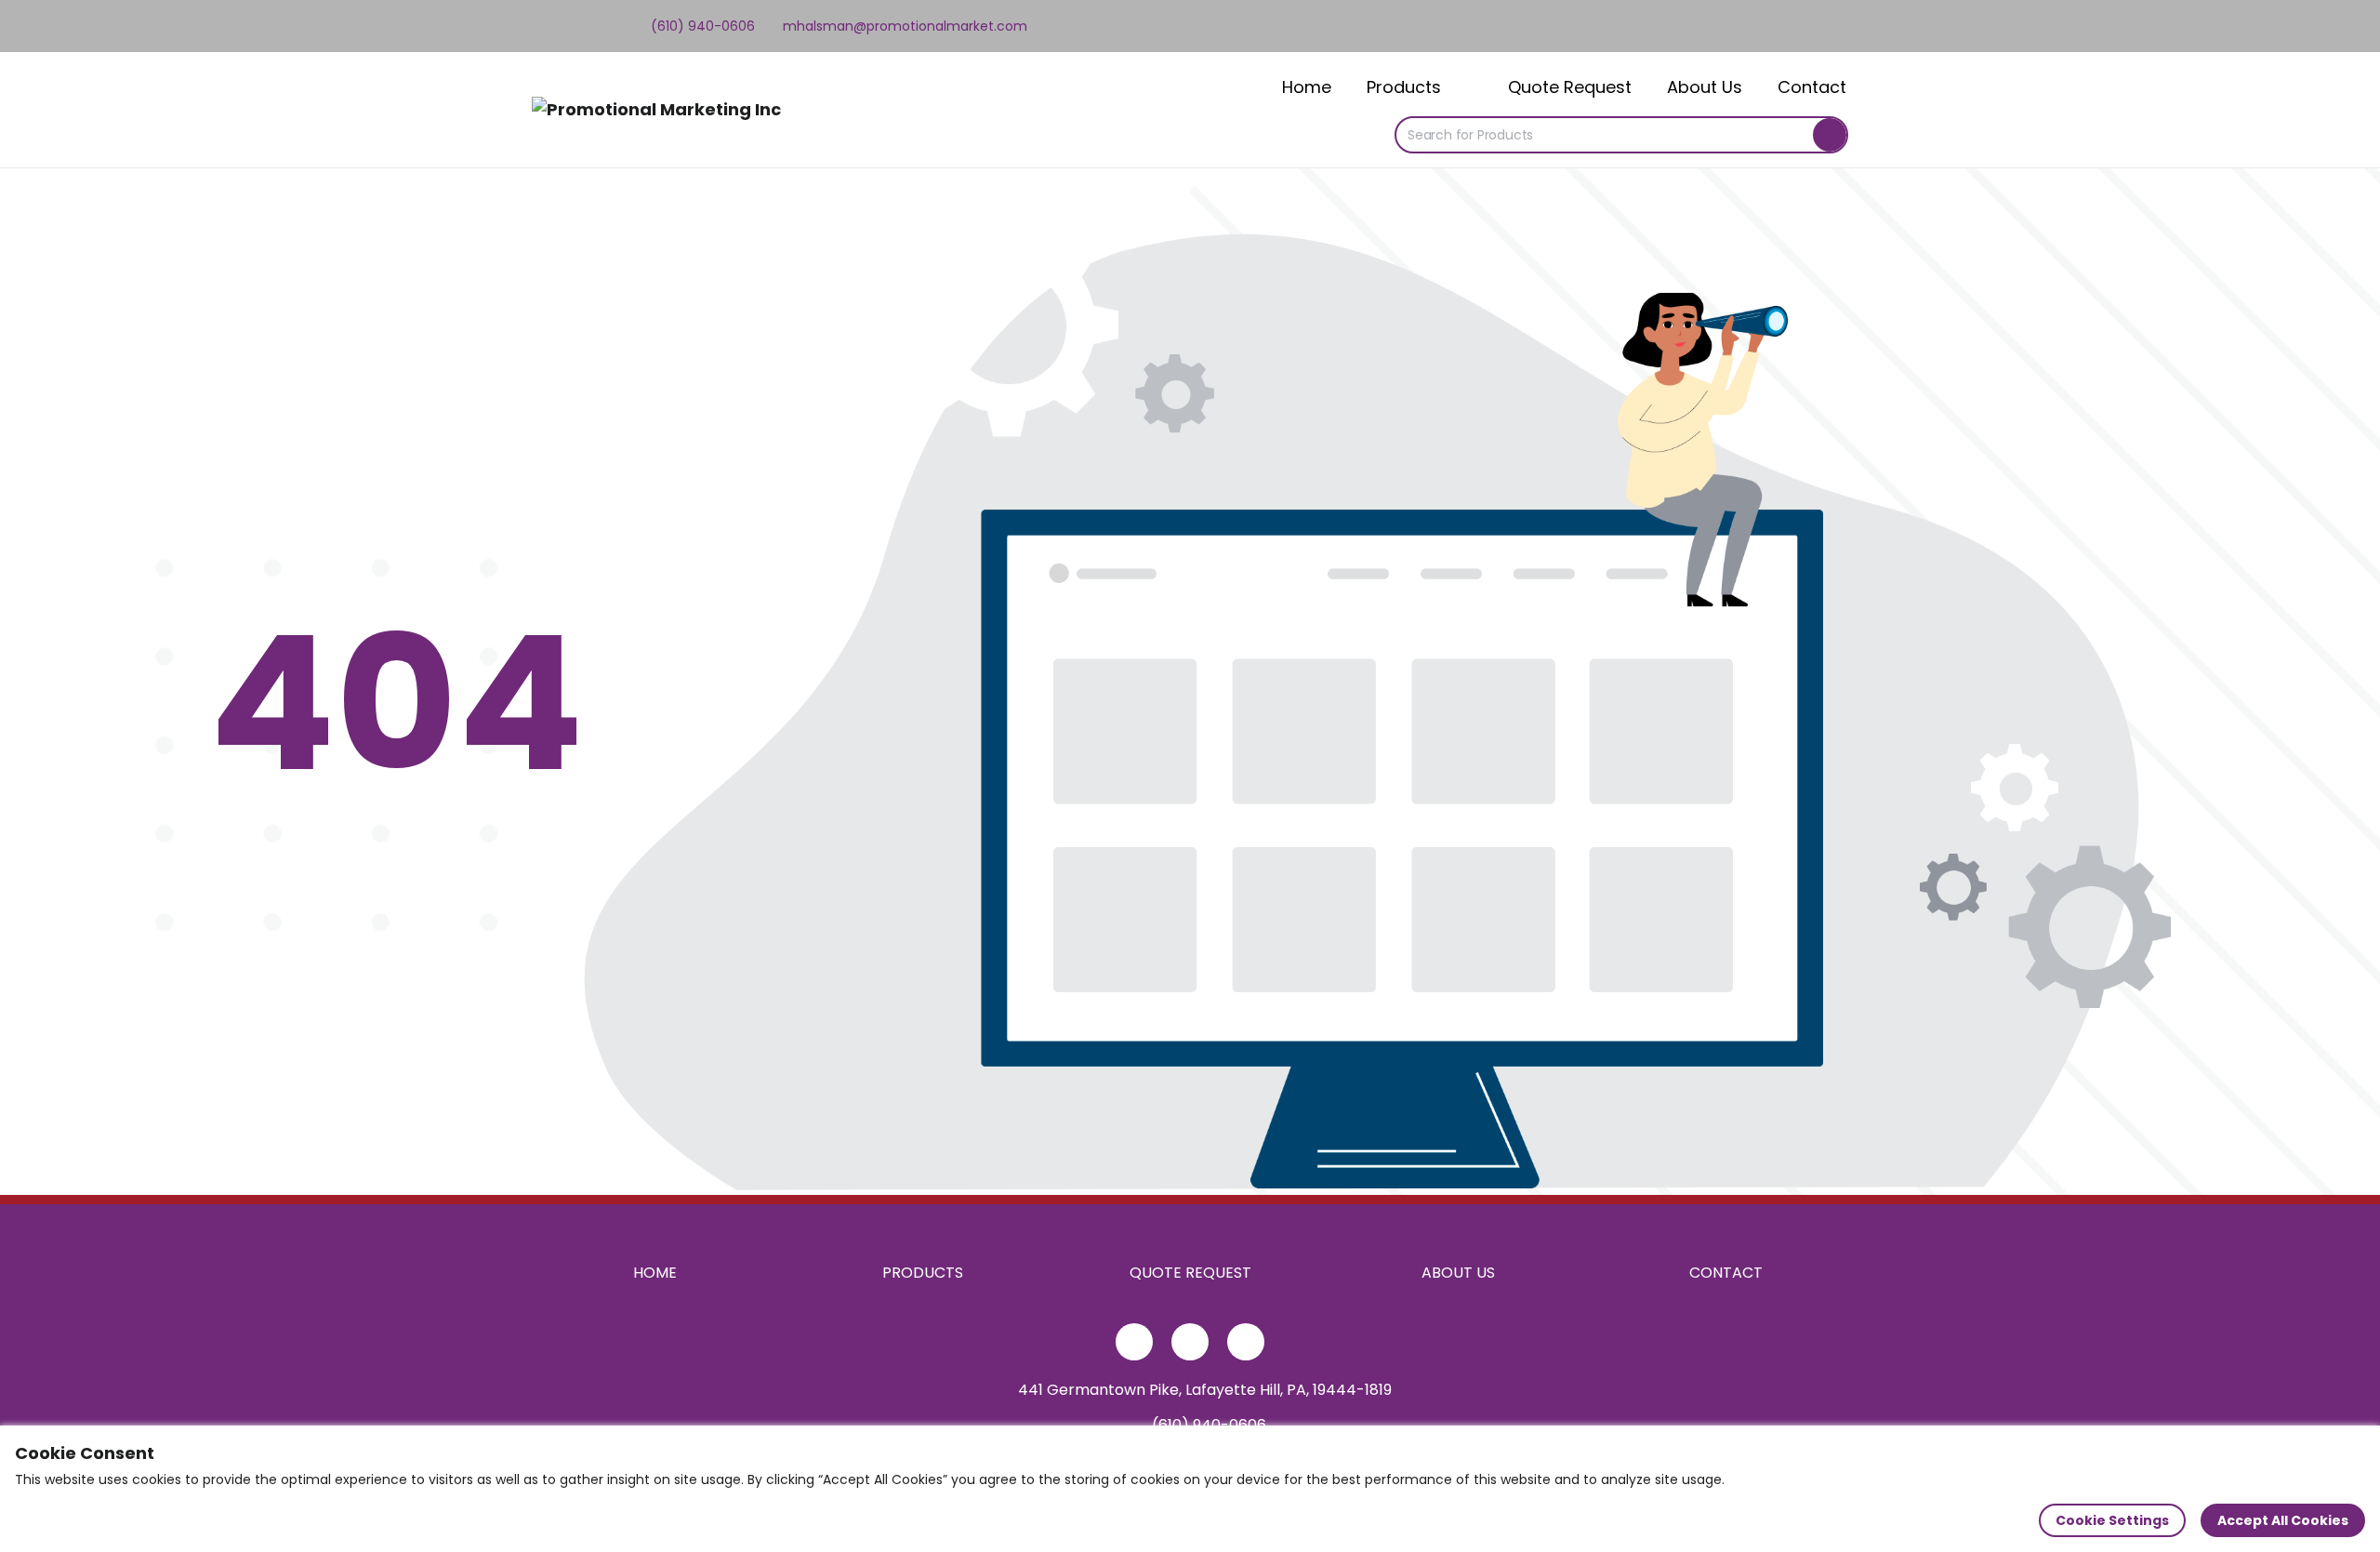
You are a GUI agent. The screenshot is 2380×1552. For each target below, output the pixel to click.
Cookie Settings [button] (2112, 1520)
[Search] (1830, 135)
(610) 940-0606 (701, 26)
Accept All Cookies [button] (2283, 1520)
